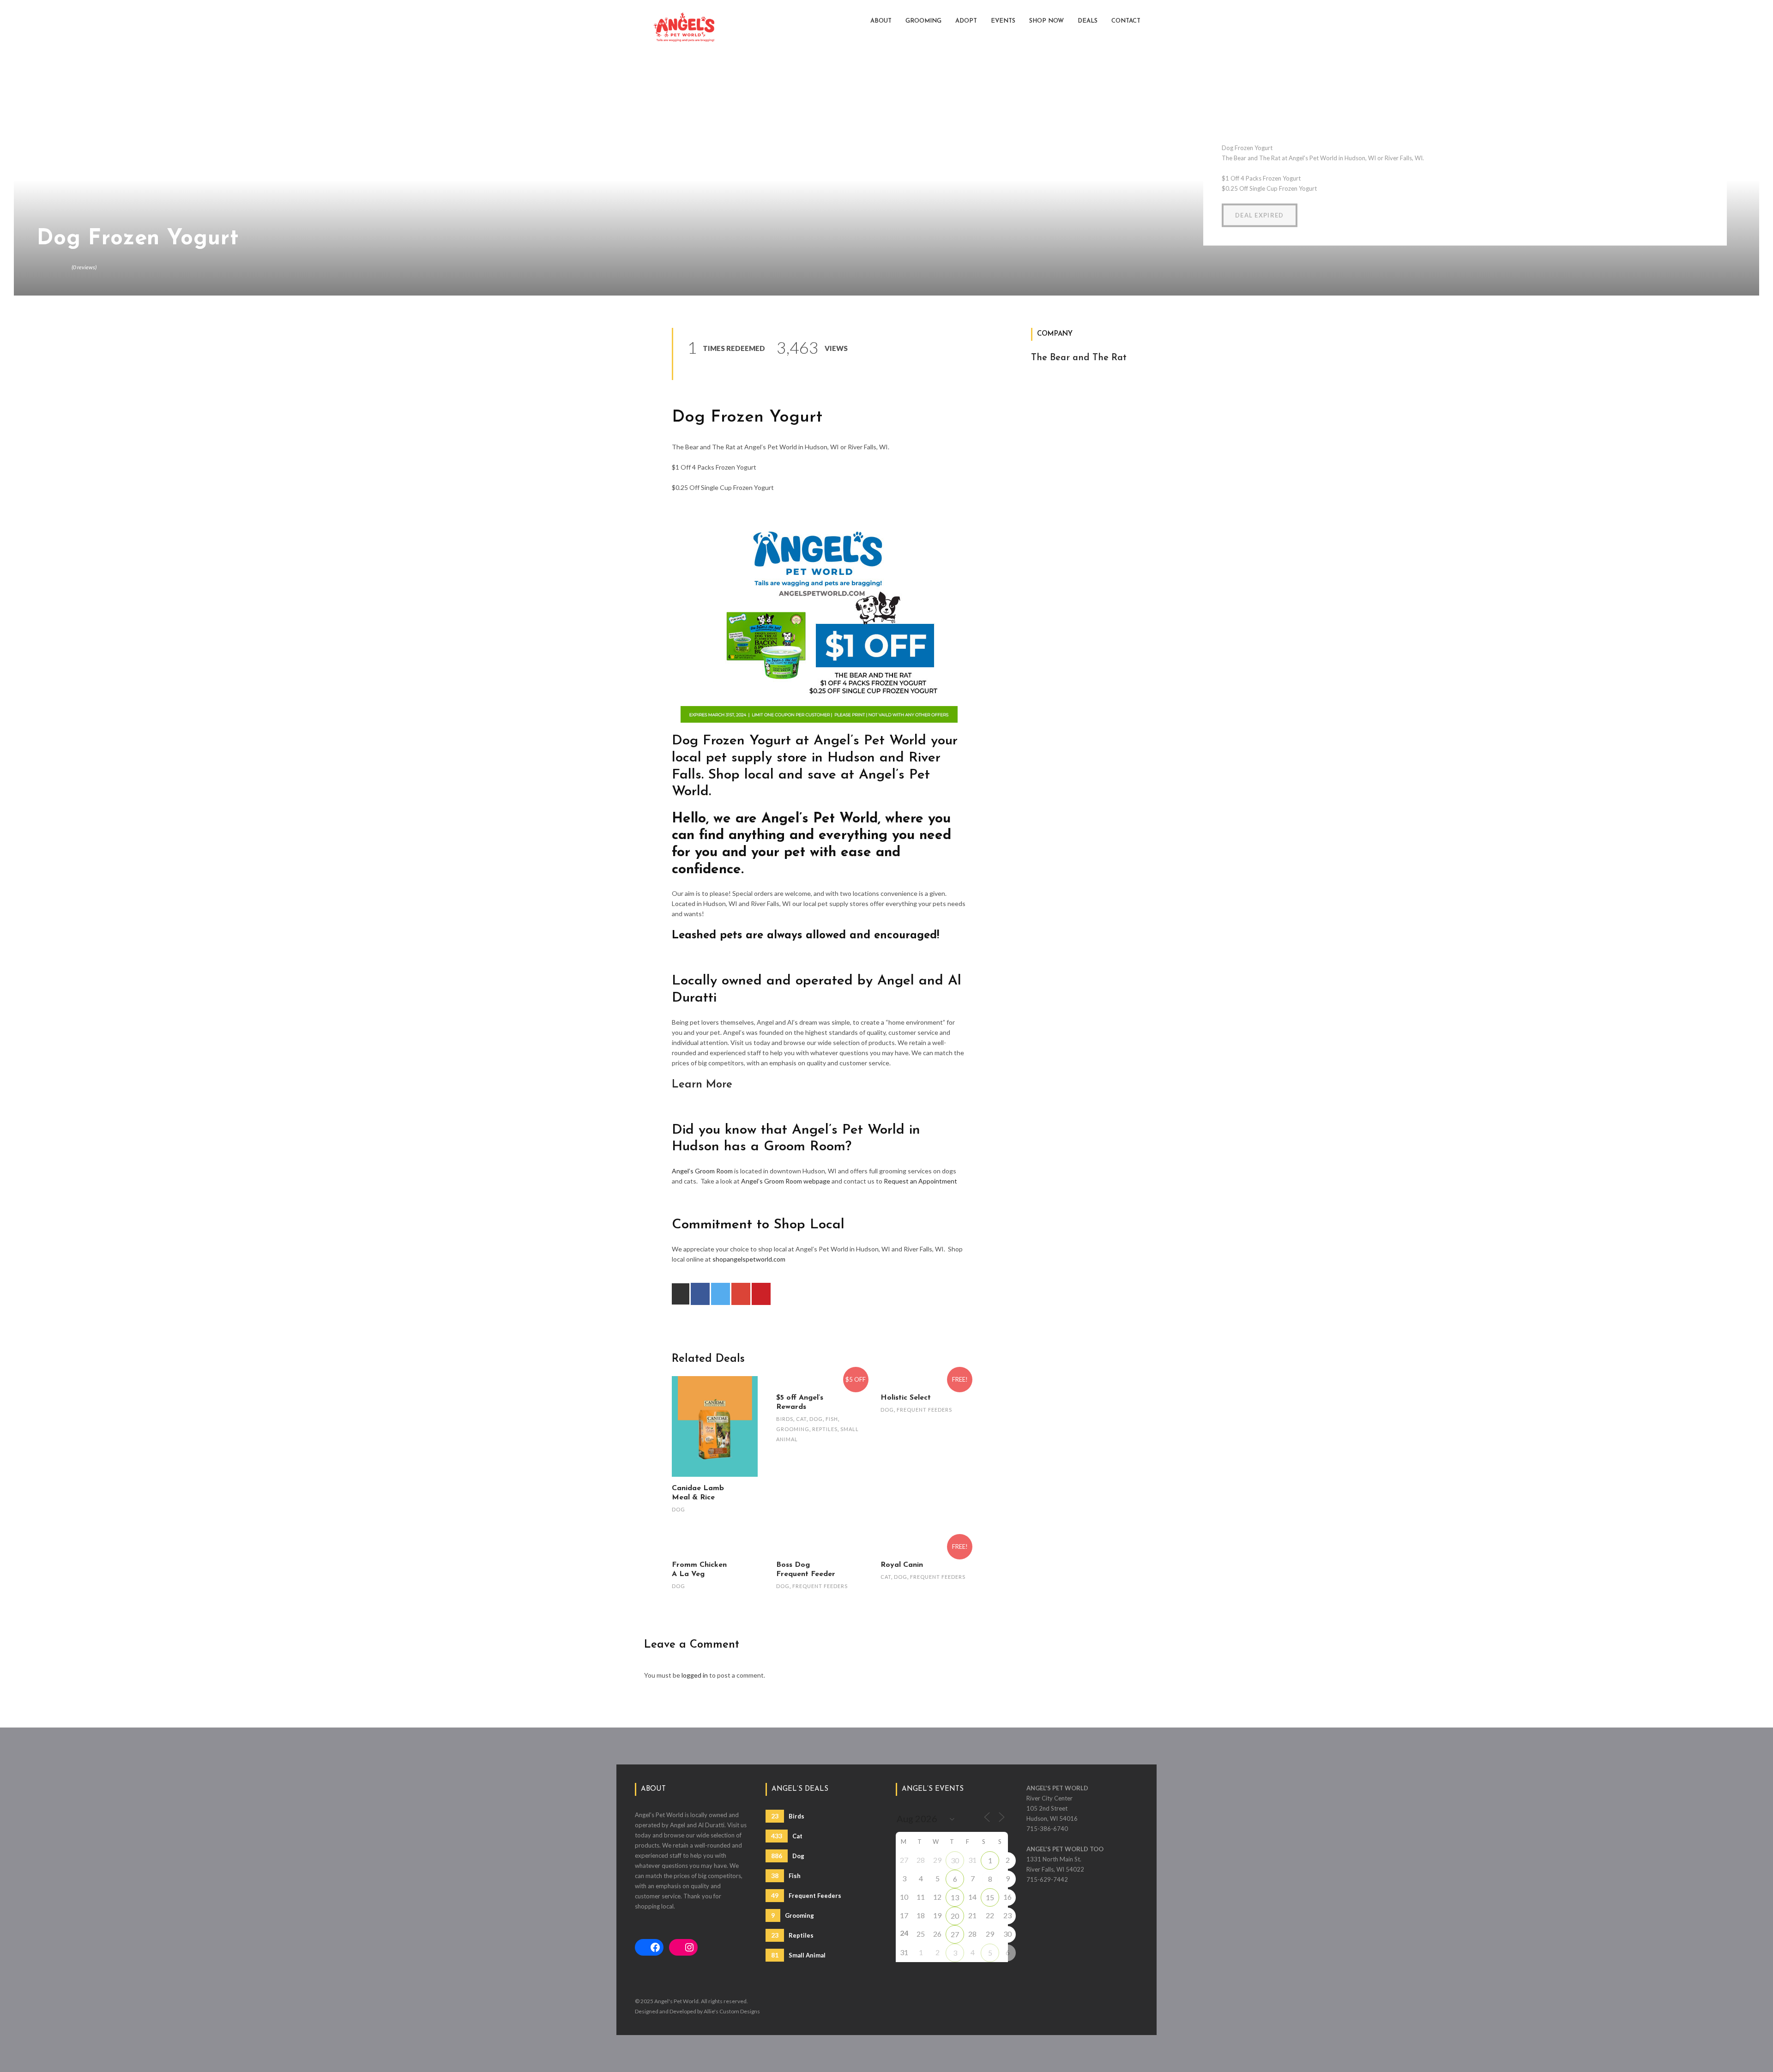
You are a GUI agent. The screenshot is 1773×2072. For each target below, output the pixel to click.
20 (955, 1916)
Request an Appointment (920, 1181)
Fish (832, 1419)
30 (955, 1860)
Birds (785, 1419)
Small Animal (798, 1955)
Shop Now (1046, 21)
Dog (678, 1509)
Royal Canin (902, 1565)
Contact (1126, 21)
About (881, 21)
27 (955, 1934)
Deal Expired (1260, 215)
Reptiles (825, 1429)
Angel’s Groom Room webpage (786, 1181)
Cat (801, 1419)
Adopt (966, 21)
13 (955, 1897)
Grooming (923, 21)
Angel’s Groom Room (702, 1171)
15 (990, 1897)
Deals (1088, 21)
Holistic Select (906, 1398)
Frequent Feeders (924, 1410)
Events (1003, 21)
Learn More (702, 1085)
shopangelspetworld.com (749, 1259)
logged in (695, 1675)
